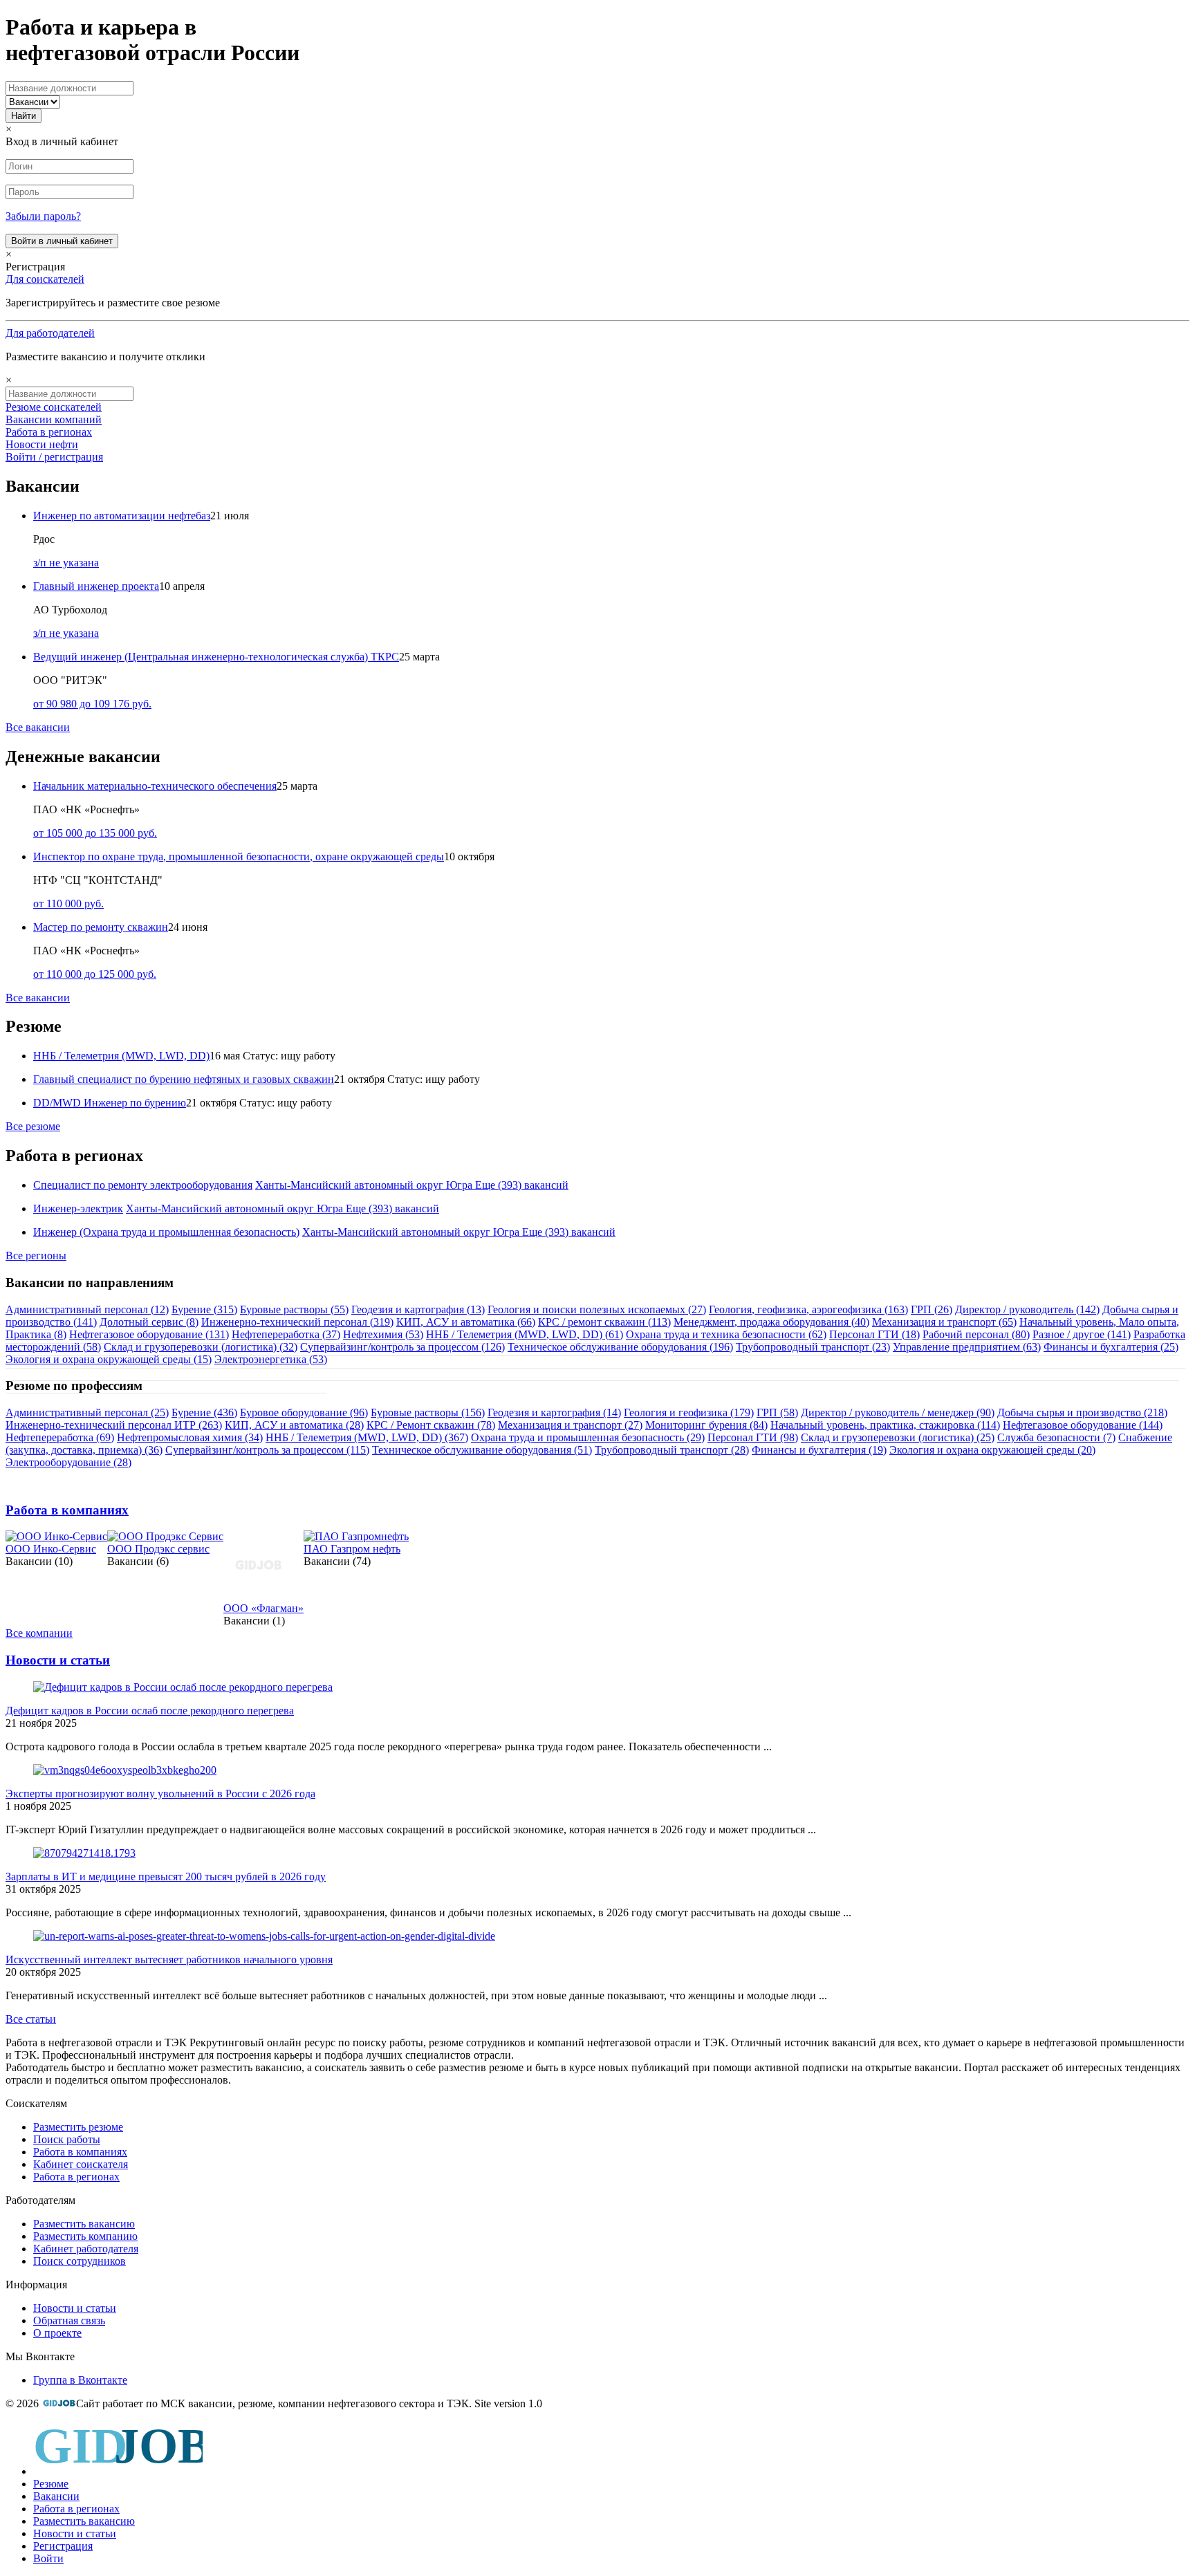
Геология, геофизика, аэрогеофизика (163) (808, 1309)
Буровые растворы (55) (294, 1309)
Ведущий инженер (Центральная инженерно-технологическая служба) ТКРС (216, 657)
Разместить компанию (85, 2236)
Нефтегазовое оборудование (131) (149, 1334)
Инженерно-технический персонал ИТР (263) (114, 1425)
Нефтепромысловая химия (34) (190, 1437)
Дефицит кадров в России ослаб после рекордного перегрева (150, 1711)
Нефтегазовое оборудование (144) (1083, 1425)
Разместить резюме (78, 2127)
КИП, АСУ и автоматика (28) (294, 1425)
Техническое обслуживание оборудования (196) (620, 1347)
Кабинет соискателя (81, 2164)
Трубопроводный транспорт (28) (672, 1450)
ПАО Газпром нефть (352, 1549)
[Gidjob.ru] (59, 2403)
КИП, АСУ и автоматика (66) (466, 1322)
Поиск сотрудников (80, 2261)
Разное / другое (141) (1082, 1334)
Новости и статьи (58, 1660)
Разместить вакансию (84, 2224)
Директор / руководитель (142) (1027, 1309)
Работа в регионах (49, 432)
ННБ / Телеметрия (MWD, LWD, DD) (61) (525, 1334)
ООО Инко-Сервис (51, 1549)
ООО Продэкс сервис (158, 1549)
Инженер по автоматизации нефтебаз (122, 516)
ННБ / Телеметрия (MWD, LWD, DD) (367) (367, 1437)
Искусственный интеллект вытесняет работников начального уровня (169, 1959)
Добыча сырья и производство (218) (1082, 1412)
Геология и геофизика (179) (689, 1412)
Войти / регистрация (54, 457)
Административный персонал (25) (87, 1412)
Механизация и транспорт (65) (944, 1322)
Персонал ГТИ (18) (874, 1334)
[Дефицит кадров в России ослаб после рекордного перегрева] (183, 1687)
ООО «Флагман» (263, 1608)
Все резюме (33, 1126)
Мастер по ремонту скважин (101, 927)
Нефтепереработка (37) (286, 1334)
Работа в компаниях (67, 1510)
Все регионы (36, 1255)
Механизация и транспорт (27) (570, 1425)
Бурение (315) (204, 1309)
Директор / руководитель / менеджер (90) (898, 1412)
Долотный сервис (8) (149, 1322)
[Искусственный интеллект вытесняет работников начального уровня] (264, 1936)
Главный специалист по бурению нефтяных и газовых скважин (184, 1079)
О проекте (57, 2333)
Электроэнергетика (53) (271, 1359)
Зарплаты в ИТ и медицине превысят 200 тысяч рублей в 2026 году (166, 1877)
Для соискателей (45, 279)
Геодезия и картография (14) (554, 1412)
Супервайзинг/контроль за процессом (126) (402, 1347)
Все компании (39, 1633)
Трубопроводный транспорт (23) (813, 1347)
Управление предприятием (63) (967, 1347)
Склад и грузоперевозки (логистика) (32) (201, 1347)
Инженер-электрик (78, 1208)
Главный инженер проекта (96, 586)
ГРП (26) (932, 1309)
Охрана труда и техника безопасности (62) (726, 1334)
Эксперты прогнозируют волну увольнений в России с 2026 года (160, 1794)
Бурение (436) (204, 1412)
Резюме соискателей (54, 407)
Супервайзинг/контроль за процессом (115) (267, 1450)
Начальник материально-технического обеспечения (155, 786)
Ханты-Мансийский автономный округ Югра (364, 1185)
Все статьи (31, 2019)
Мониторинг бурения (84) (706, 1425)
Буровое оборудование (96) (304, 1412)
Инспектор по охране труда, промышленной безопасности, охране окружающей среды (239, 856)
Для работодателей (50, 333)
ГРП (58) (777, 1412)
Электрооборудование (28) (68, 1462)
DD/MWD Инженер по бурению (110, 1103)
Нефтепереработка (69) (60, 1437)
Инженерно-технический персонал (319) (297, 1322)
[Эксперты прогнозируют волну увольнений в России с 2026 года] (125, 1770)
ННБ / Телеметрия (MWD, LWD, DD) (121, 1056)
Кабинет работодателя (86, 2249)
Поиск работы (67, 2139)
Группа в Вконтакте (80, 2380)
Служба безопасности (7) (1056, 1437)
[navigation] (597, 2493)
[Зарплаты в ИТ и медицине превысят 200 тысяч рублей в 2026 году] (84, 1853)
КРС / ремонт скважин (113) (604, 1322)
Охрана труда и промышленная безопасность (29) (588, 1437)
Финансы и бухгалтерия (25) (1111, 1347)
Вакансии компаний (54, 419)
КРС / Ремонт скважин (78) (431, 1425)
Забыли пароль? (43, 216)
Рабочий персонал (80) (976, 1334)
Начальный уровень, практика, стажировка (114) (885, 1425)
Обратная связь (69, 2320)
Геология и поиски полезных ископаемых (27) (597, 1309)
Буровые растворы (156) (428, 1412)
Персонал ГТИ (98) (753, 1437)
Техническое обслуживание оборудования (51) (482, 1450)
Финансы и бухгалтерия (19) (819, 1450)
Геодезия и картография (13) (418, 1309)
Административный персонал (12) (87, 1309)
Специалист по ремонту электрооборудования (143, 1185)
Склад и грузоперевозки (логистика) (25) (898, 1437)
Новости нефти (42, 444)
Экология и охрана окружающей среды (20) (992, 1450)
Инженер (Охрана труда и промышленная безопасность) (166, 1232)
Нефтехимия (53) (383, 1334)
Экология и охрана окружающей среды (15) (109, 1359)
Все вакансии (38, 727)
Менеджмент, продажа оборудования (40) (771, 1322)
